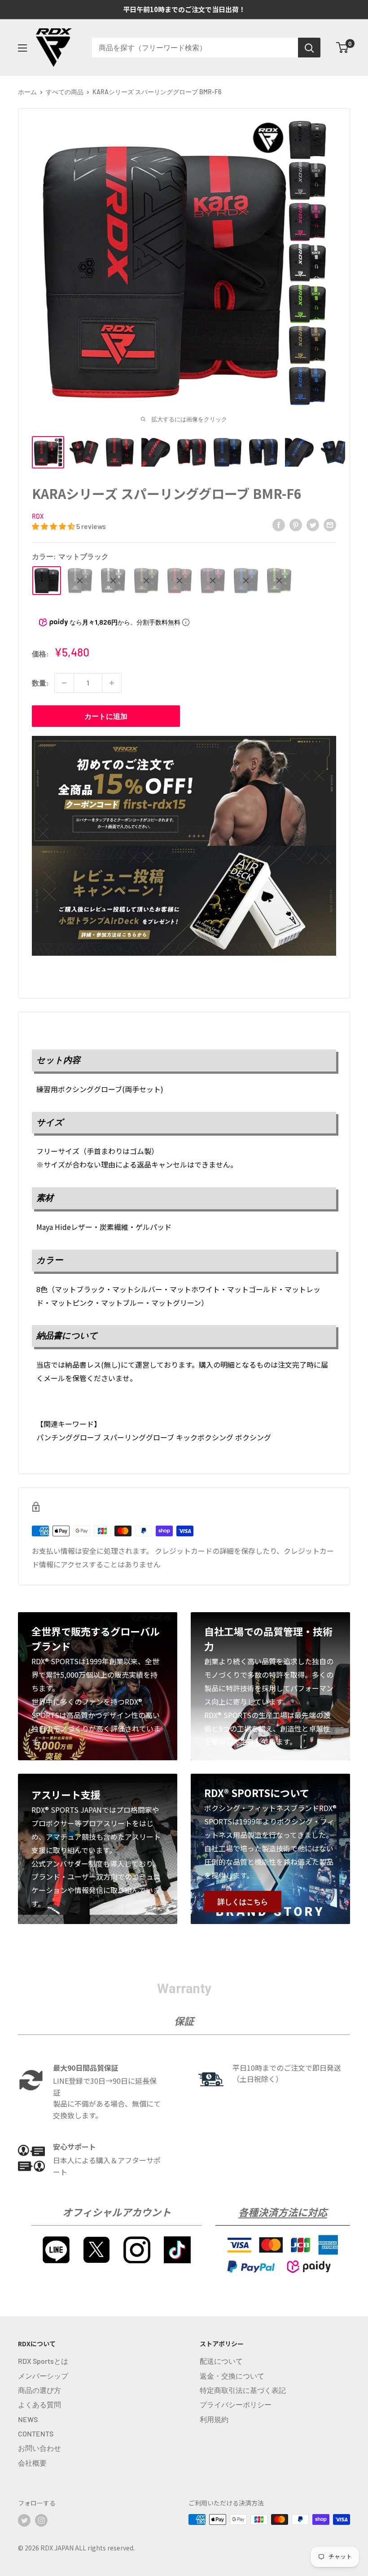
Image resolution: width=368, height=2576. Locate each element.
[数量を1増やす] (112, 683)
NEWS (28, 2419)
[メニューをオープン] (22, 48)
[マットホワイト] (113, 581)
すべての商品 (65, 92)
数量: (40, 683)
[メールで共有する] (330, 524)
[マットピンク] (213, 581)
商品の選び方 (39, 2390)
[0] (343, 48)
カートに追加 (106, 716)
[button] (54, 526)
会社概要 (32, 2463)
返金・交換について (232, 2376)
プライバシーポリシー (236, 2404)
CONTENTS (36, 2434)
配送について (221, 2361)
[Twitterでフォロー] (24, 2520)
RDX (38, 516)
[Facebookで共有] (279, 524)
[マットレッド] (180, 581)
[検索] (309, 48)
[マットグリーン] (279, 581)
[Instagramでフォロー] (41, 2520)
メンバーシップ (43, 2376)
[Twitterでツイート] (313, 524)
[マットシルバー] (80, 581)
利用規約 (214, 2419)
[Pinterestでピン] (296, 524)
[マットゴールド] (146, 581)
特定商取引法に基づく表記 (243, 2390)
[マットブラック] (47, 581)
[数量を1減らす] (64, 683)
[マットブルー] (246, 581)
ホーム (27, 92)
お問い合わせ (39, 2448)
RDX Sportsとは (43, 2361)
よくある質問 (39, 2404)
